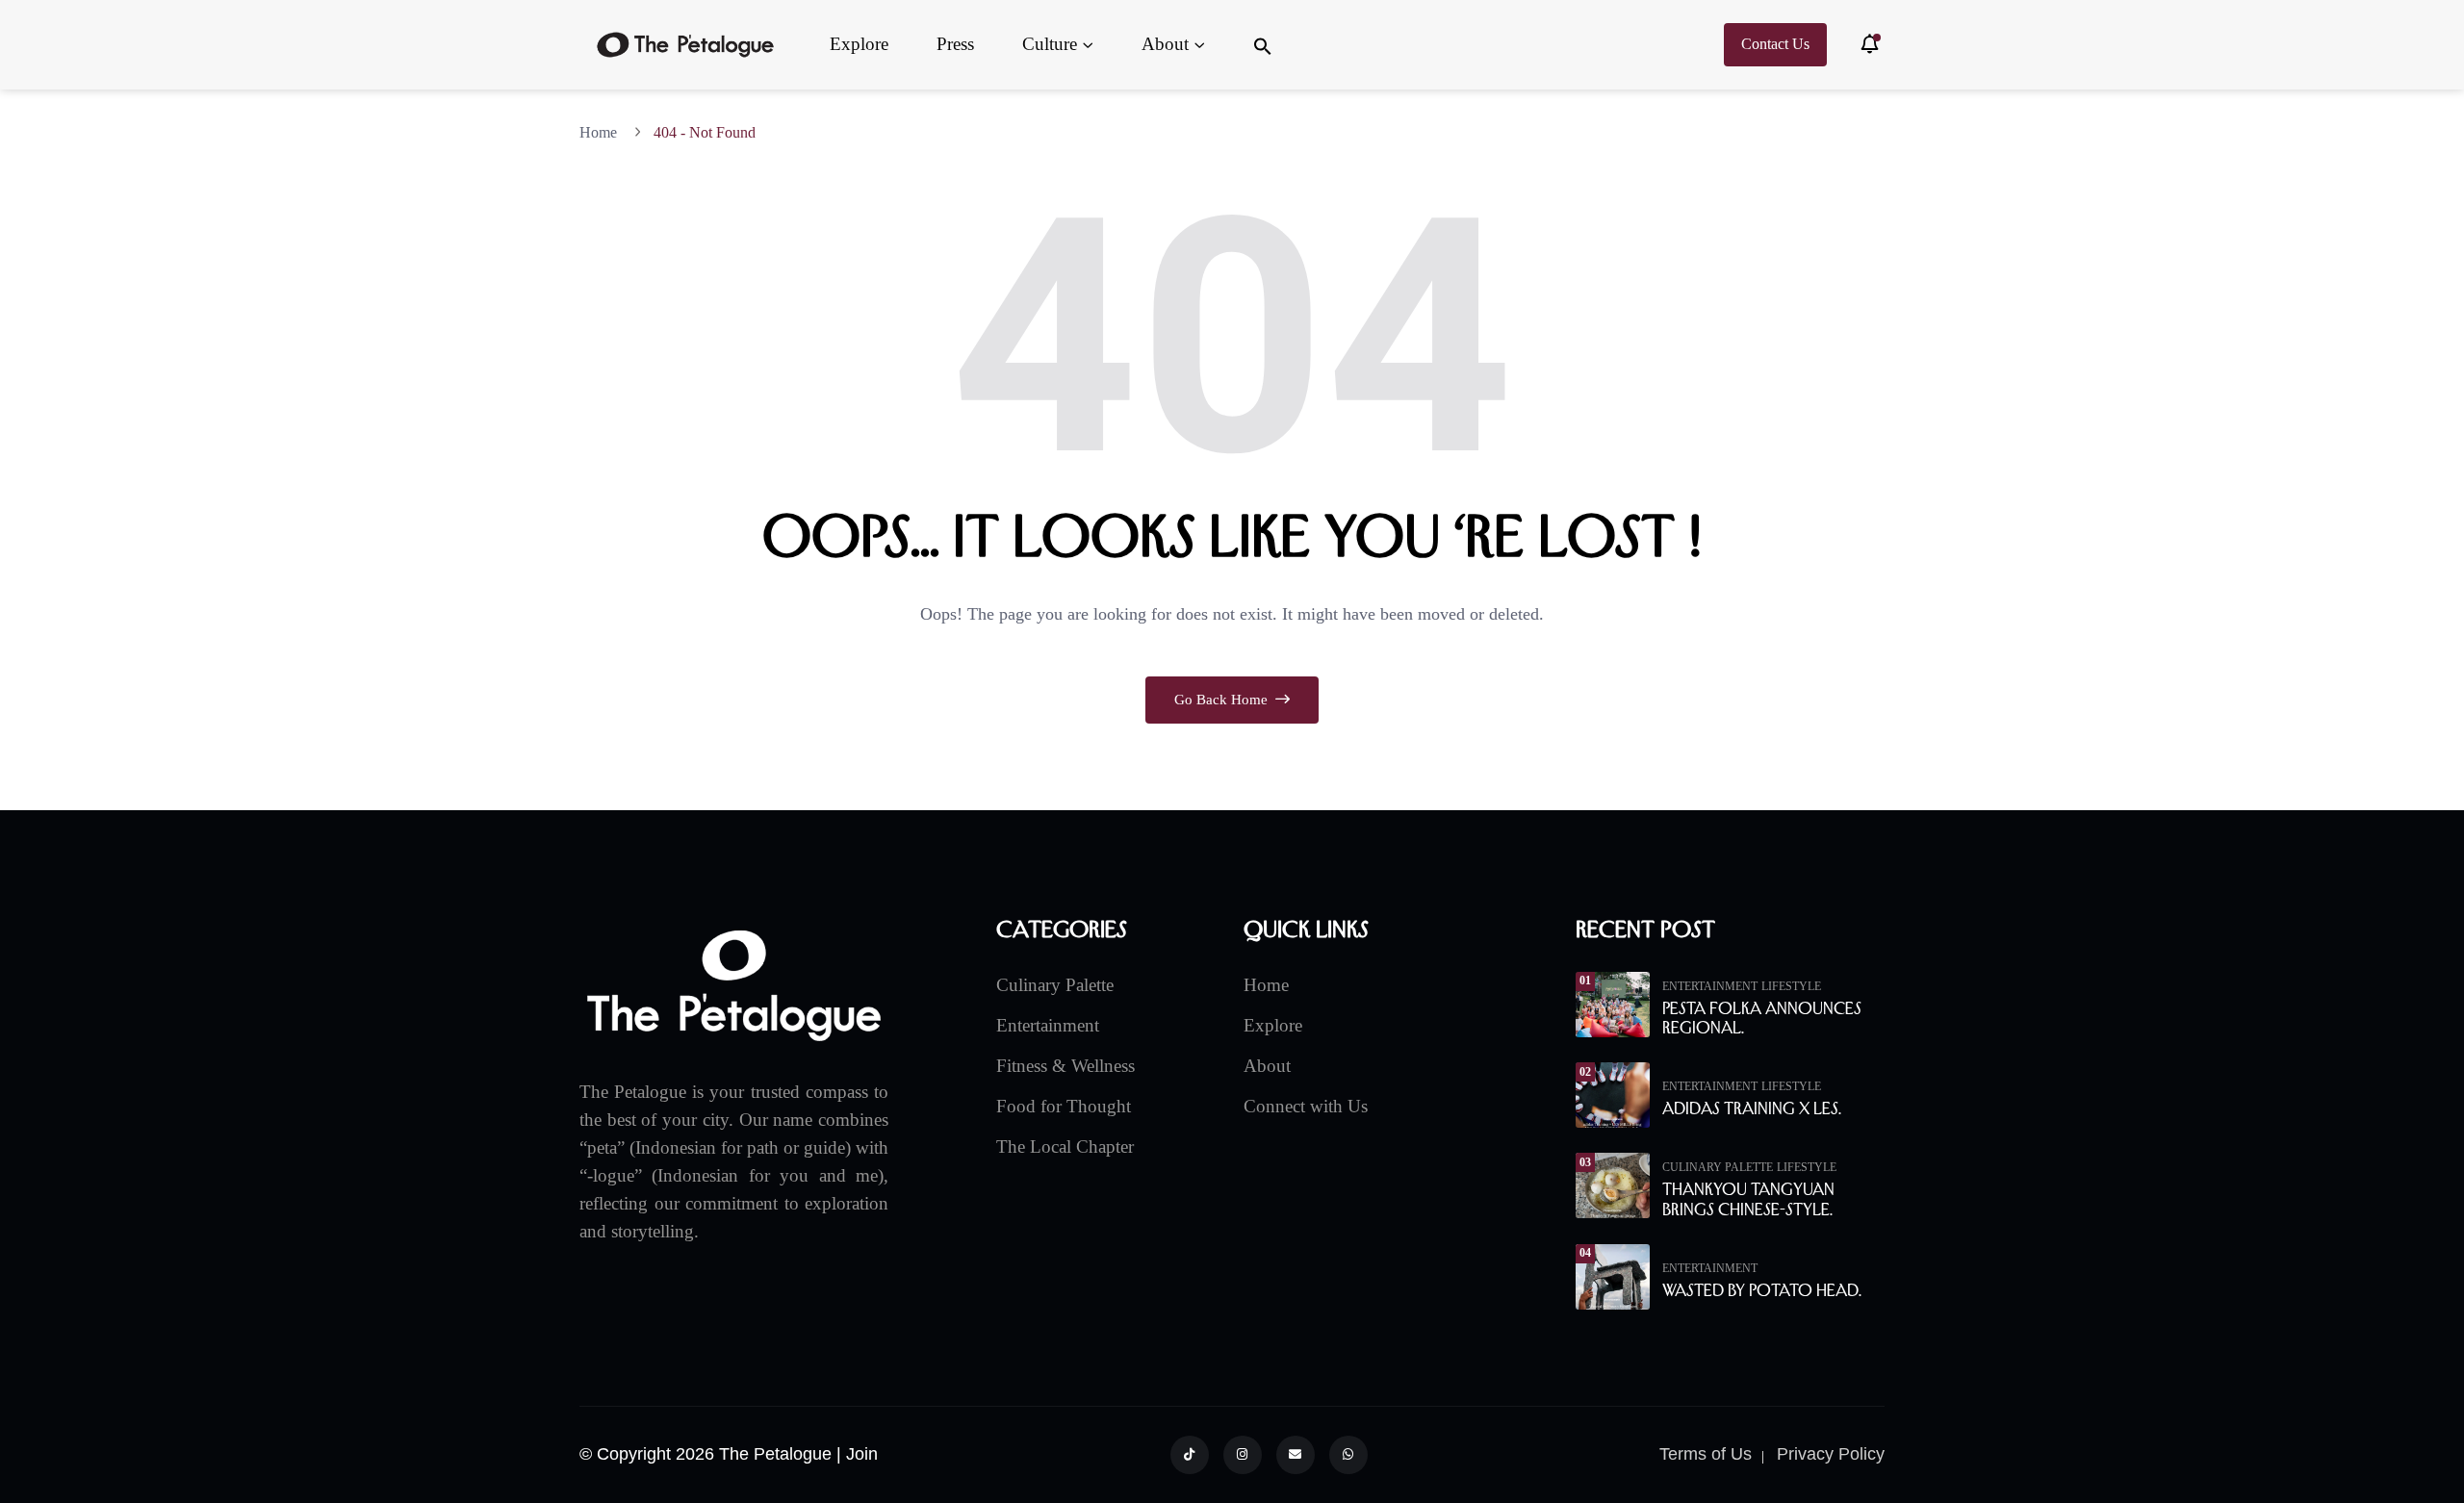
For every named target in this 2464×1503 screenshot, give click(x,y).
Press (955, 44)
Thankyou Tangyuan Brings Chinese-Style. (1748, 1199)
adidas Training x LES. (1752, 1108)
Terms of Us (1706, 1454)
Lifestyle (1791, 986)
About (1165, 44)
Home (602, 132)
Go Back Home (1223, 700)
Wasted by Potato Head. (1762, 1290)
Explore (859, 44)
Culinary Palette (1055, 985)
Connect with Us (1306, 1106)
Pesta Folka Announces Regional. (1762, 1019)
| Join (857, 1454)
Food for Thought (1064, 1106)
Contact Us (1775, 44)
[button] (1263, 45)
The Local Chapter (1065, 1146)
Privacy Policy (1831, 1454)
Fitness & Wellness (1065, 1066)
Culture (1050, 44)
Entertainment (1048, 1025)
